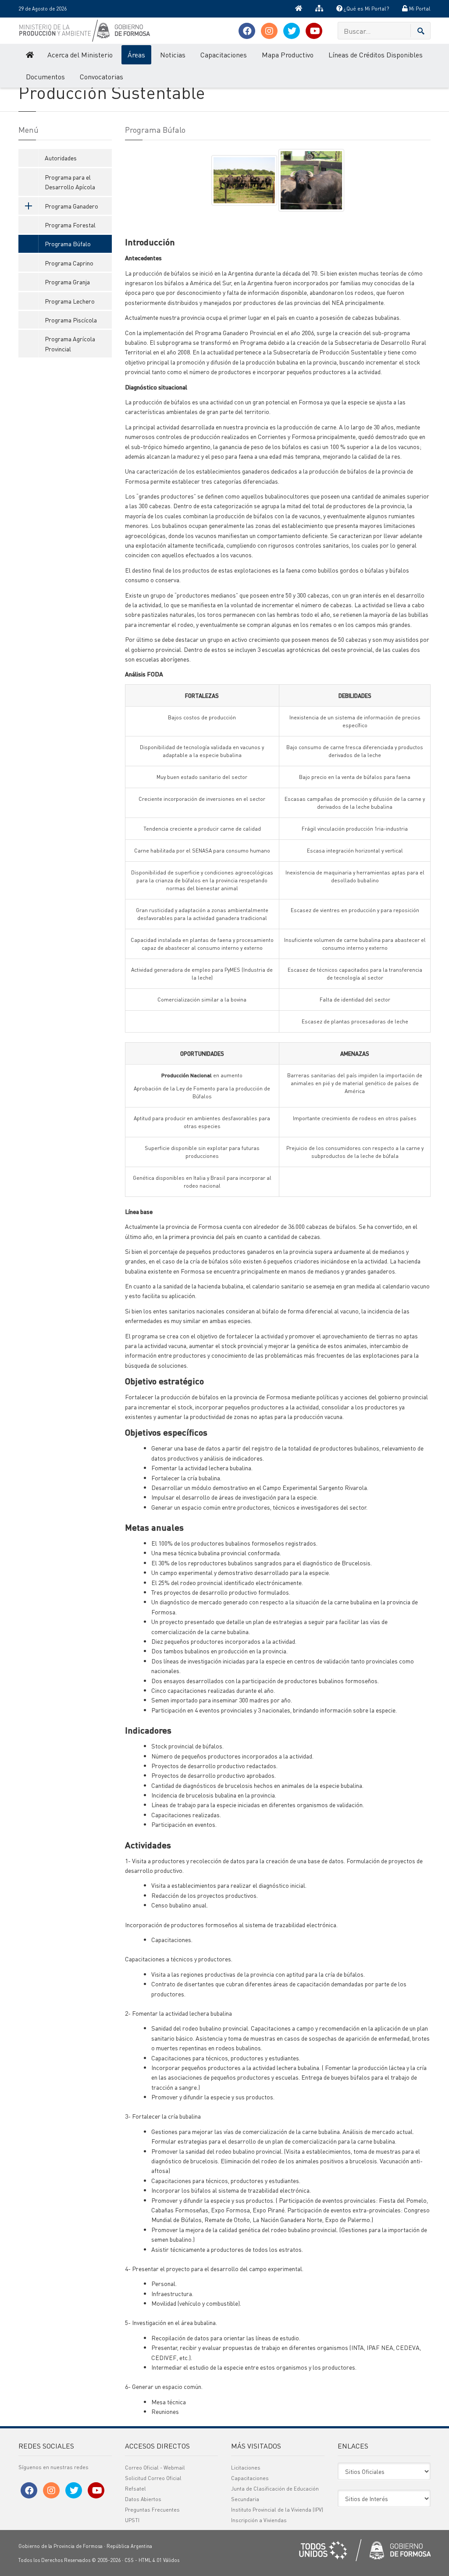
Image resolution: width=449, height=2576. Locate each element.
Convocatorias (102, 76)
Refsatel (135, 2489)
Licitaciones (246, 2468)
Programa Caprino (69, 263)
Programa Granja (67, 282)
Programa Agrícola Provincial (70, 343)
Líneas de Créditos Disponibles (376, 55)
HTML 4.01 (150, 2560)
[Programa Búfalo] (244, 179)
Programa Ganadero (71, 206)
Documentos (45, 76)
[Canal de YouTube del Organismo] (314, 31)
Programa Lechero (70, 301)
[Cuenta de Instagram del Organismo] (269, 31)
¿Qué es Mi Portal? (366, 9)
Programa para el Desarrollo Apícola (70, 182)
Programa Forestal (70, 225)
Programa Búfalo (68, 244)
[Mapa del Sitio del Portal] (319, 9)
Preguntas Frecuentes (152, 2510)
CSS (129, 2560)
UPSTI (132, 2520)
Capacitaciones (224, 55)
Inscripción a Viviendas (259, 2520)
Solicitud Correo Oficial (153, 2478)
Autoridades (61, 158)
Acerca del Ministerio (80, 55)
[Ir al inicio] (299, 9)
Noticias (173, 55)
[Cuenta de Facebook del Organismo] (247, 31)
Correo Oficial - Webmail (155, 2468)
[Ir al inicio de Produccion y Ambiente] (29, 55)
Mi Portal (419, 9)
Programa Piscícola (71, 320)
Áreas (136, 55)
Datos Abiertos (143, 2499)
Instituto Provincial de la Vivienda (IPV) (277, 2510)
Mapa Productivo (288, 55)
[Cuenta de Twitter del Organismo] (292, 31)
